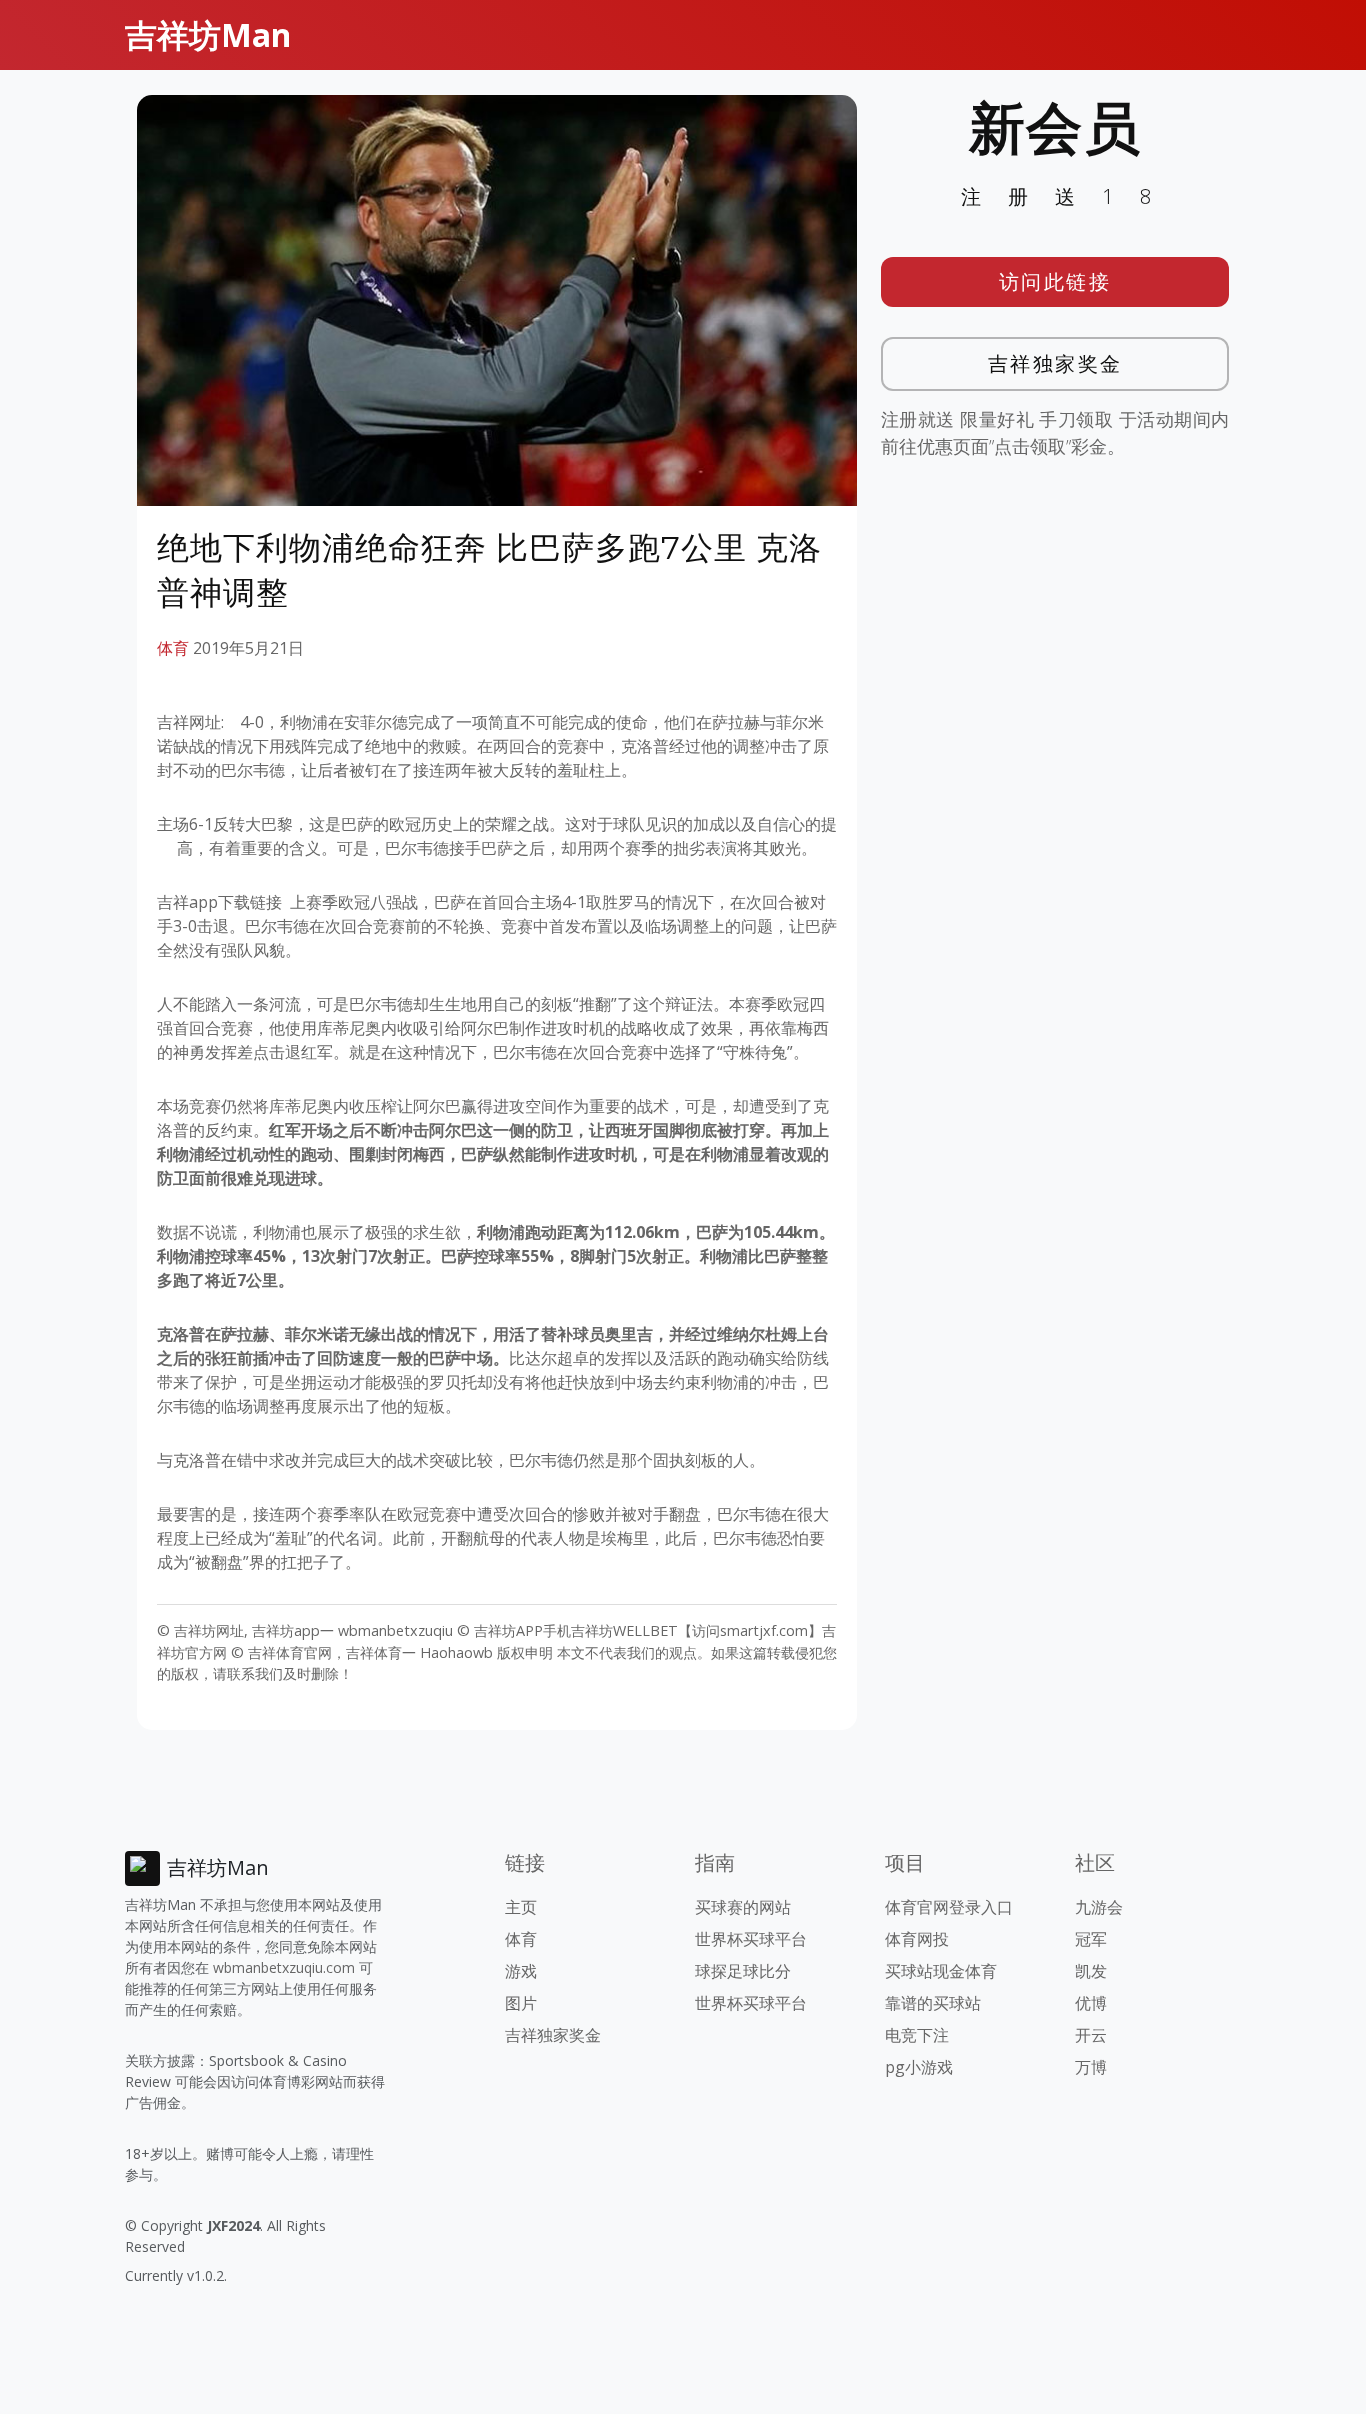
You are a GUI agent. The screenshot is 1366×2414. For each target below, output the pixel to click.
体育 (173, 648)
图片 (521, 2003)
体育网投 (917, 1939)
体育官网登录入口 (949, 1907)
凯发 (1091, 1971)
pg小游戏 (919, 2067)
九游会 (1099, 1907)
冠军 (1091, 1939)
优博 (1091, 2003)
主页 (521, 1907)
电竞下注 (917, 2035)
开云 (1091, 2035)
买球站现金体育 (941, 1971)
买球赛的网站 (743, 1907)
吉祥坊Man (208, 34)
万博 (1091, 2067)
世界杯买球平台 (751, 1939)
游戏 (521, 1971)
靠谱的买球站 (933, 2003)
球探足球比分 (743, 1971)
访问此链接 (1055, 281)
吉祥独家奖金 (1055, 363)
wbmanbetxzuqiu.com (284, 1967)
